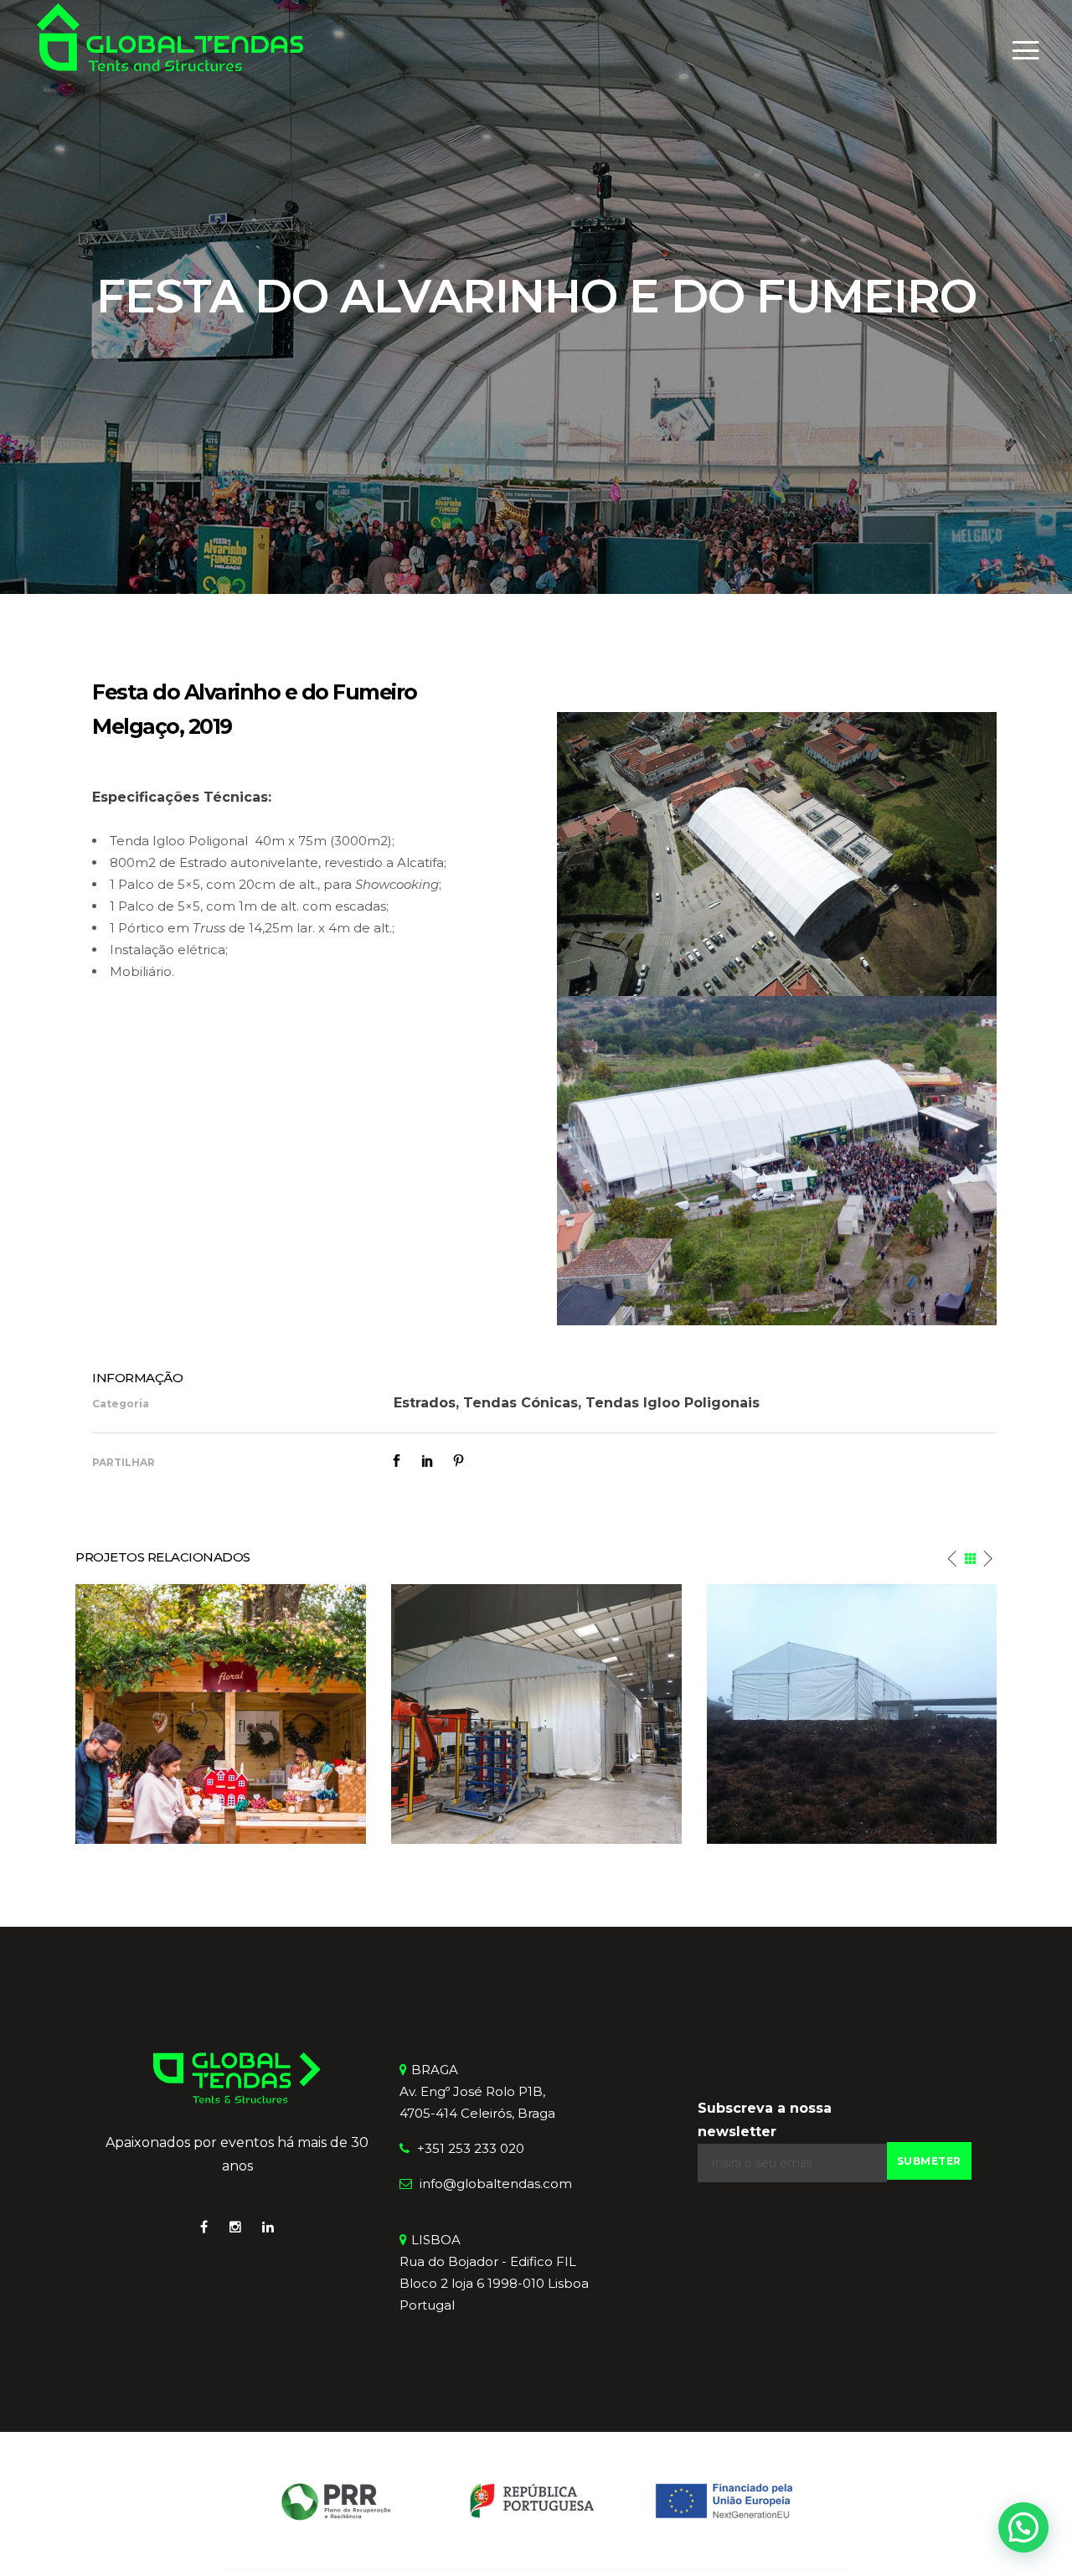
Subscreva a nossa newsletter (765, 2120)
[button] (1023, 2527)
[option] (221, 1714)
